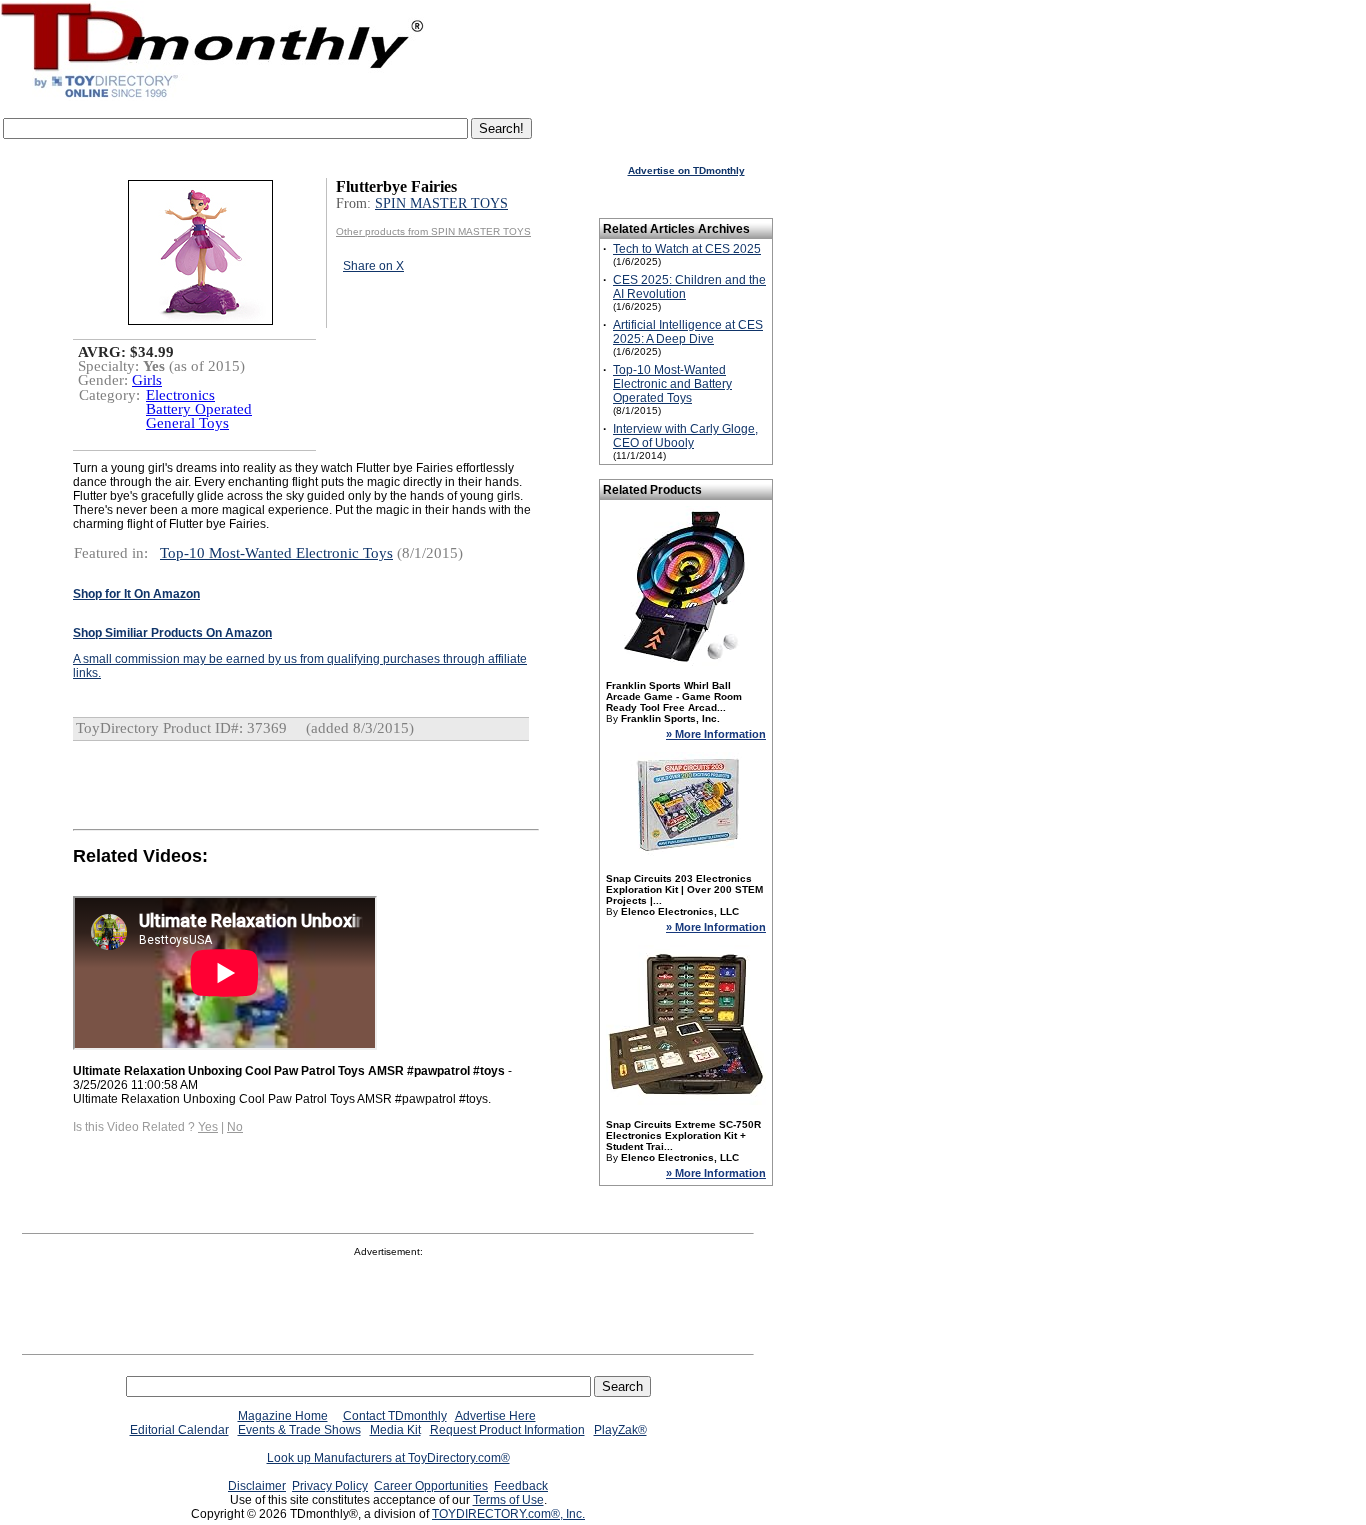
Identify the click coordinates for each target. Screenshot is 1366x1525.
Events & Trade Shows (299, 1430)
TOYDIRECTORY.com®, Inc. (508, 1514)
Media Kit (395, 1430)
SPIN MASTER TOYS (441, 203)
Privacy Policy (330, 1486)
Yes (208, 1127)
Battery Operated (199, 409)
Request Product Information (507, 1430)
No (235, 1127)
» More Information (716, 734)
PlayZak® (620, 1430)
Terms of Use (508, 1500)
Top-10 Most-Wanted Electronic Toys (276, 553)
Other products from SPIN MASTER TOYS (433, 231)
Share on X (373, 266)
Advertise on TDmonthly (686, 170)
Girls (147, 380)
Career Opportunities (431, 1486)
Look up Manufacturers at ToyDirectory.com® (388, 1458)
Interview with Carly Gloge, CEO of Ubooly (685, 436)
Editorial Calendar (179, 1430)
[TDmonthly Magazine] (212, 97)
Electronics (180, 395)
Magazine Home (283, 1416)
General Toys (187, 423)
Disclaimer (257, 1486)
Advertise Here (495, 1416)
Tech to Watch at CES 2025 (687, 249)
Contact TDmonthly (395, 1416)
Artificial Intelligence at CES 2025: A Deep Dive (688, 332)
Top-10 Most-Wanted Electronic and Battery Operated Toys (672, 384)
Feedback (521, 1486)
